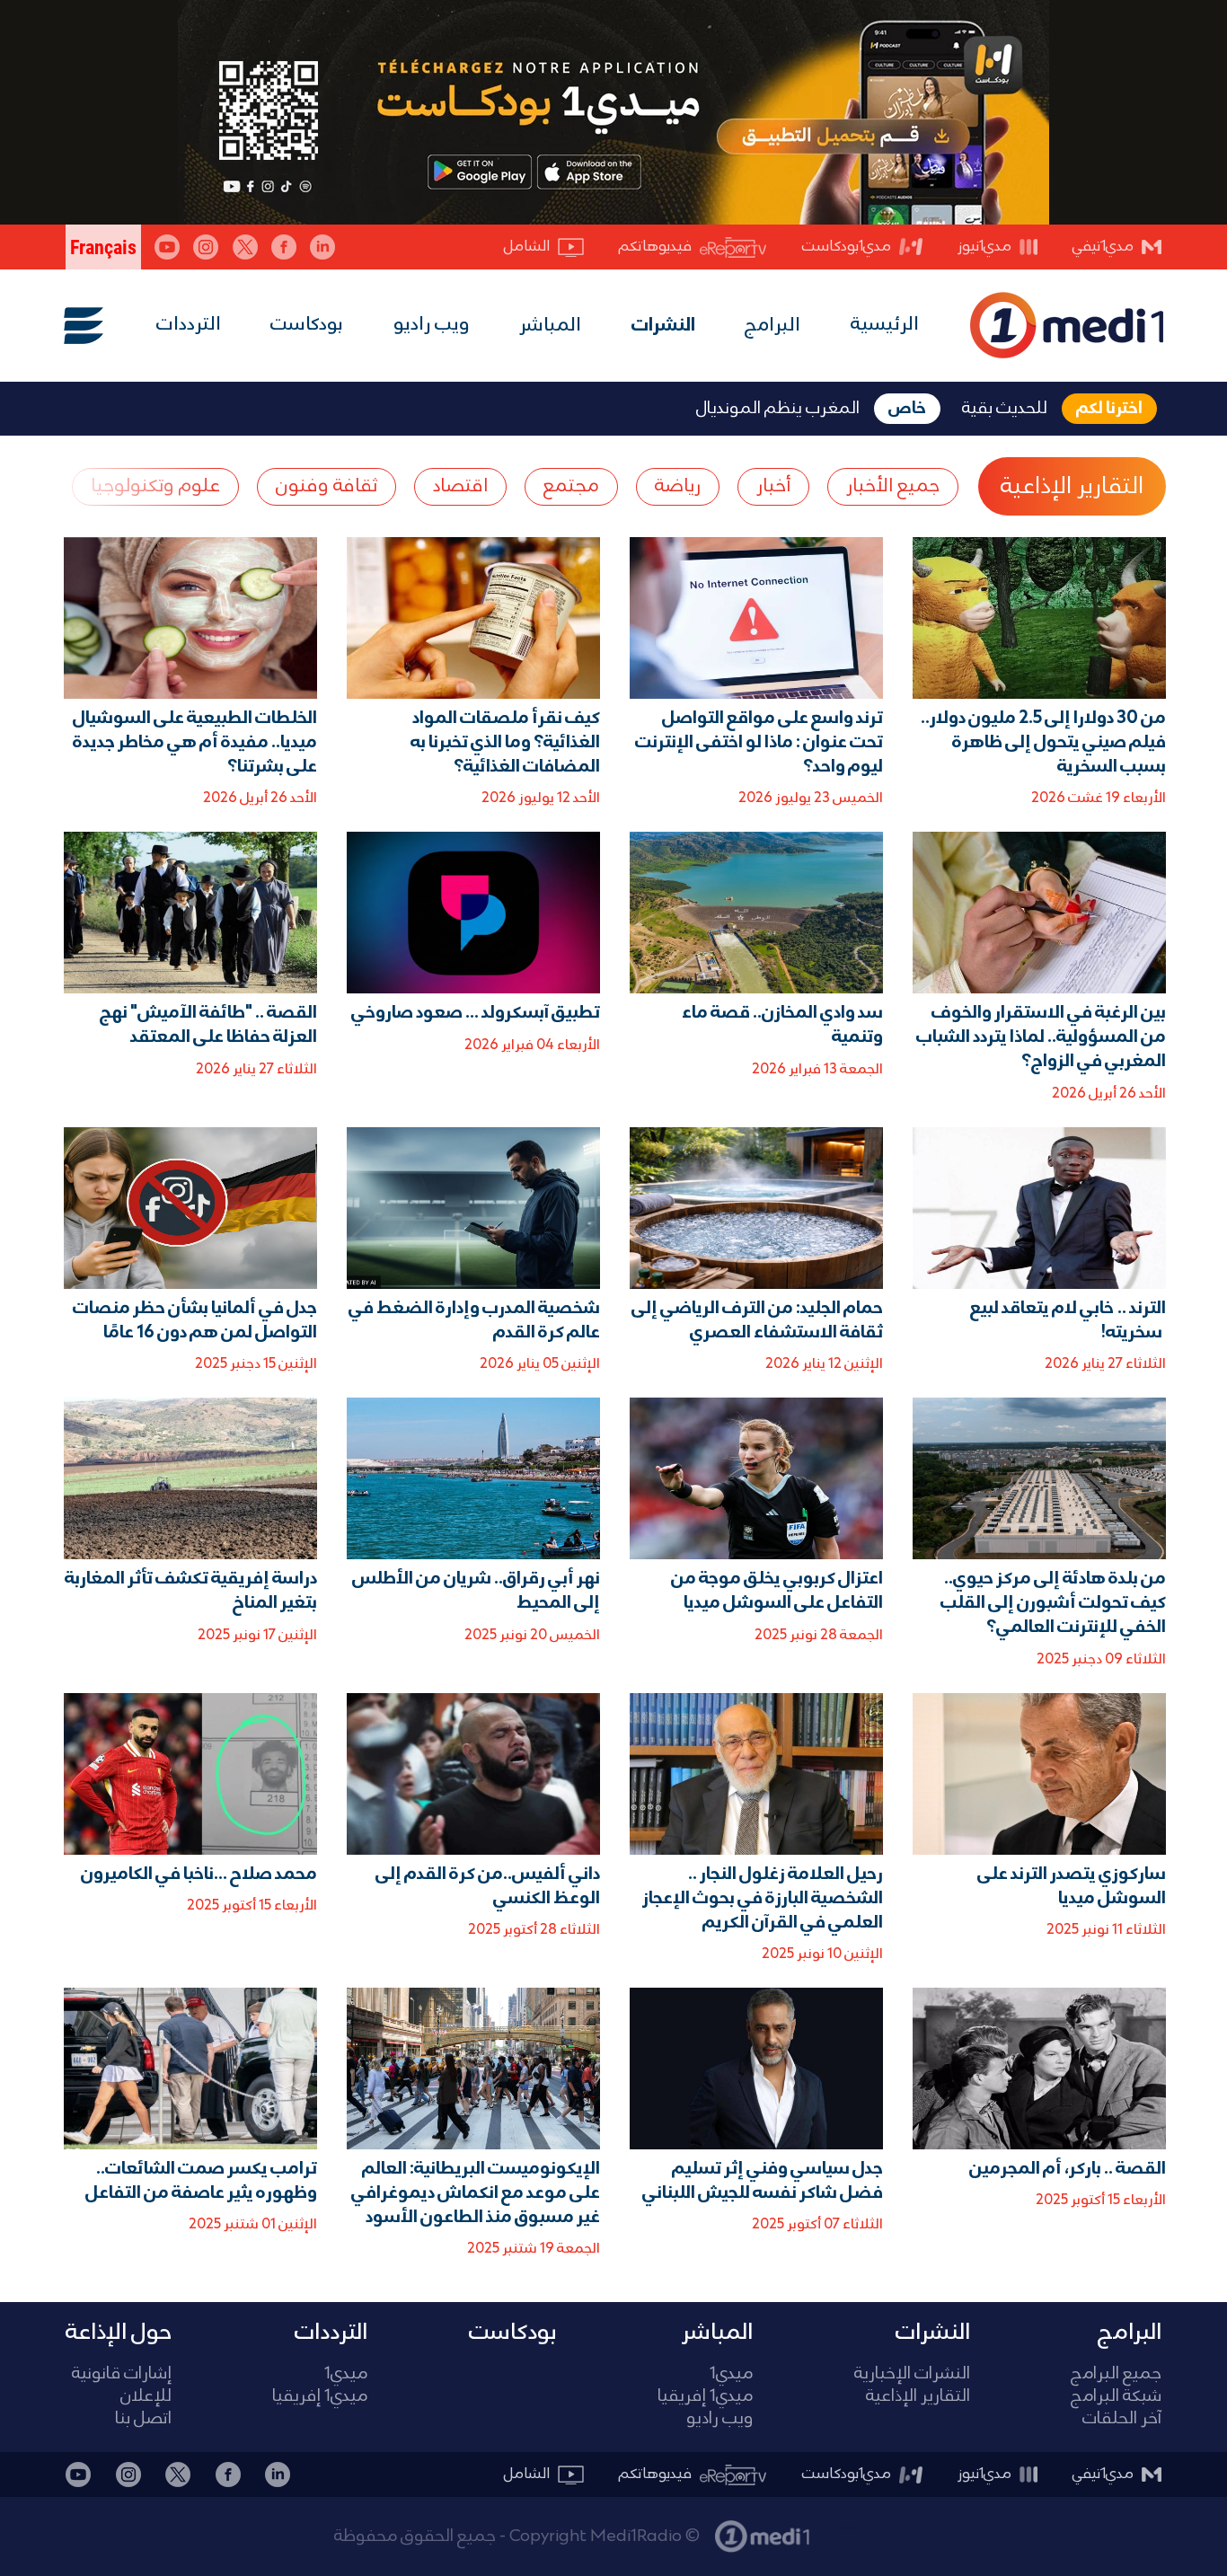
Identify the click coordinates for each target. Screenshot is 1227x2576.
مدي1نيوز (984, 247)
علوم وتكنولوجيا (155, 486)
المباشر (550, 326)
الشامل (527, 247)
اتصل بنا (143, 2419)
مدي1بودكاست (847, 247)
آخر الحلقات (1122, 2419)
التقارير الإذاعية (1072, 487)
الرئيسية (885, 325)
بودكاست (307, 325)
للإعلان (146, 2397)
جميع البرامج (1116, 2374)
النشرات (663, 326)
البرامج (772, 326)
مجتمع (571, 486)
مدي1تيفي (1103, 247)
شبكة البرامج (1116, 2397)
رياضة (678, 486)
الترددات (189, 325)
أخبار (773, 486)
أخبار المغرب (859, 2527)
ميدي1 (731, 2374)
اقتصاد (460, 486)
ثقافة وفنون (327, 486)
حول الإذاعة (119, 2333)
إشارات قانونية (122, 2374)
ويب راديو (432, 325)
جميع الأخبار (893, 486)
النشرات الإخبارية (912, 2374)
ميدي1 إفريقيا (705, 2397)
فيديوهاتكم (655, 247)
